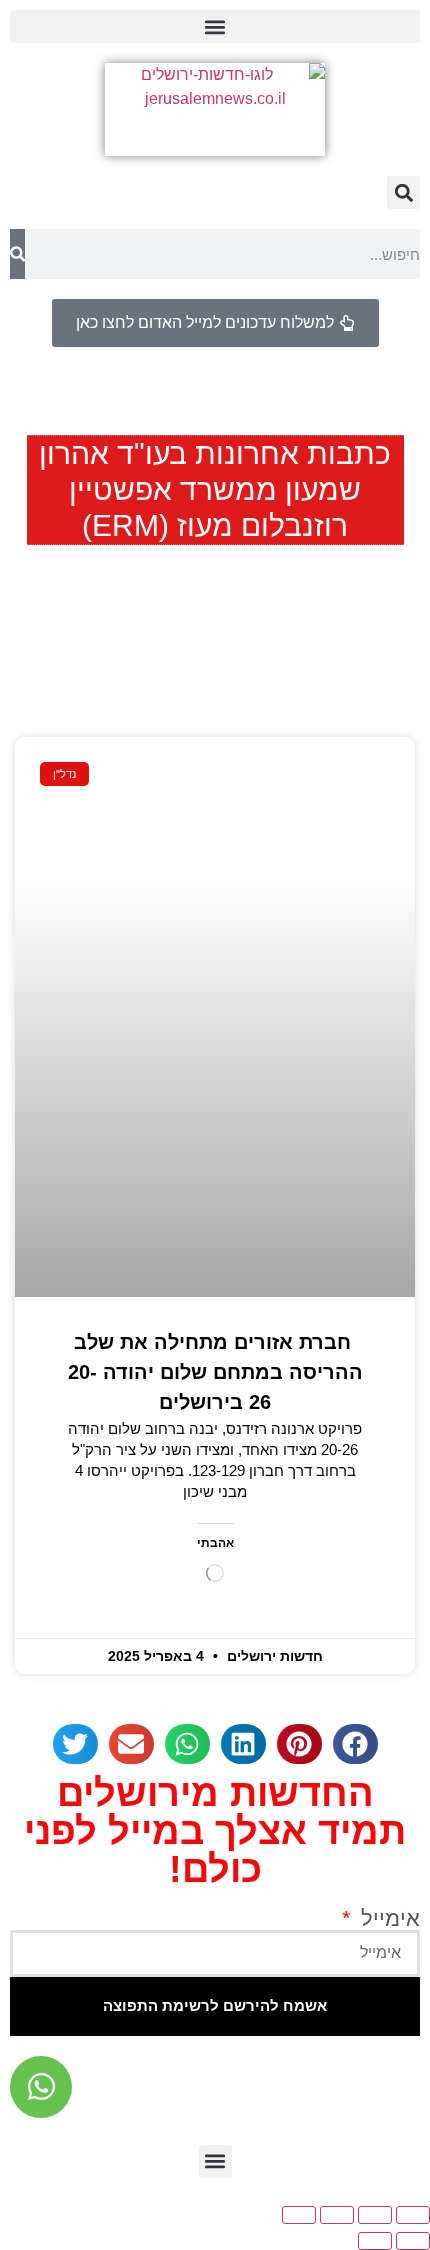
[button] (215, 26)
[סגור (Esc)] (299, 2215)
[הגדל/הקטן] (413, 2215)
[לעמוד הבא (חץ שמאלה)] (375, 2241)
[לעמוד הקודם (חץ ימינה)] (413, 2241)
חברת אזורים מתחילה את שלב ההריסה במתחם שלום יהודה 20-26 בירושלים (215, 1372)
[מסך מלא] (375, 2215)
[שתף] (337, 2215)
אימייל (387, 1919)
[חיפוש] (17, 254)
